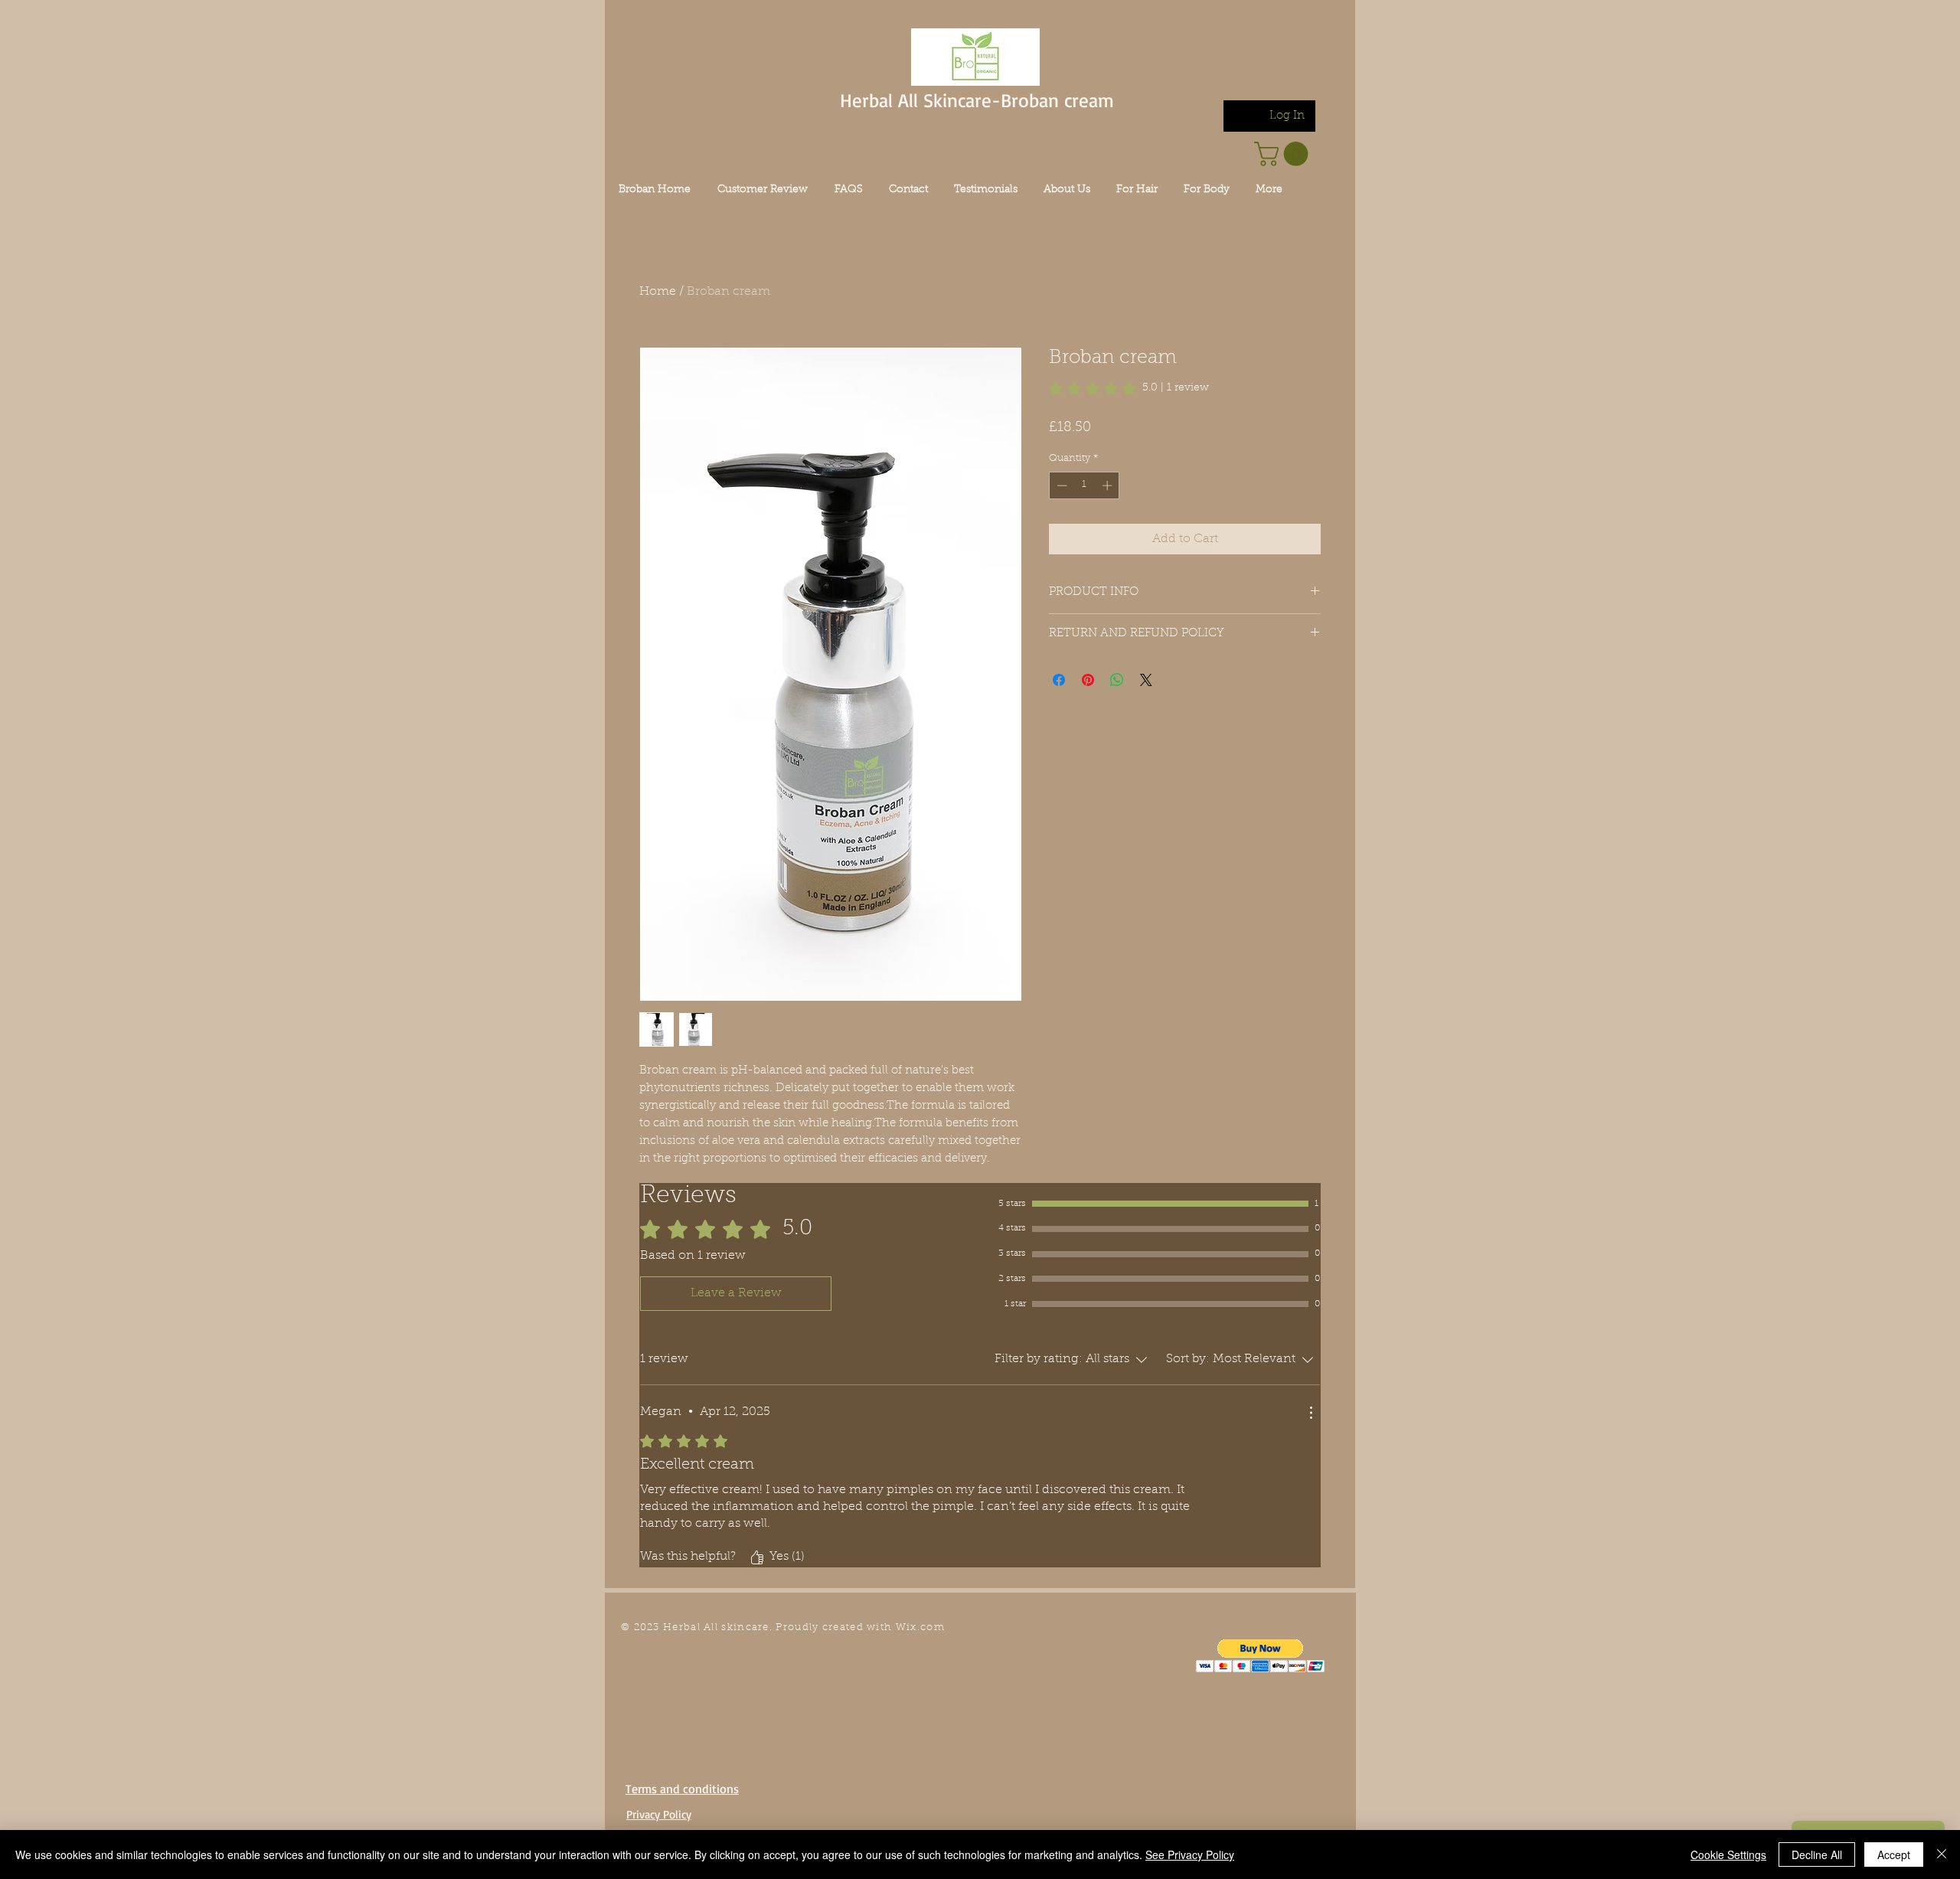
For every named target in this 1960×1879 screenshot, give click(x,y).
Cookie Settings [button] (1728, 1854)
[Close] (1942, 1854)
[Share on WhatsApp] (1117, 680)
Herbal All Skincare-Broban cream (977, 100)
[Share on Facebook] (1059, 680)
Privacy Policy (659, 1814)
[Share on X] (1146, 680)
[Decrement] (1060, 485)
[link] (1284, 154)
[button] (1261, 1656)
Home (658, 292)
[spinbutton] (1085, 485)
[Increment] (1109, 485)
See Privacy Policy (1190, 1854)
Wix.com (920, 1627)
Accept (1894, 1854)
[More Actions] (1311, 1413)
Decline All (1817, 1854)
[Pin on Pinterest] (1088, 680)
